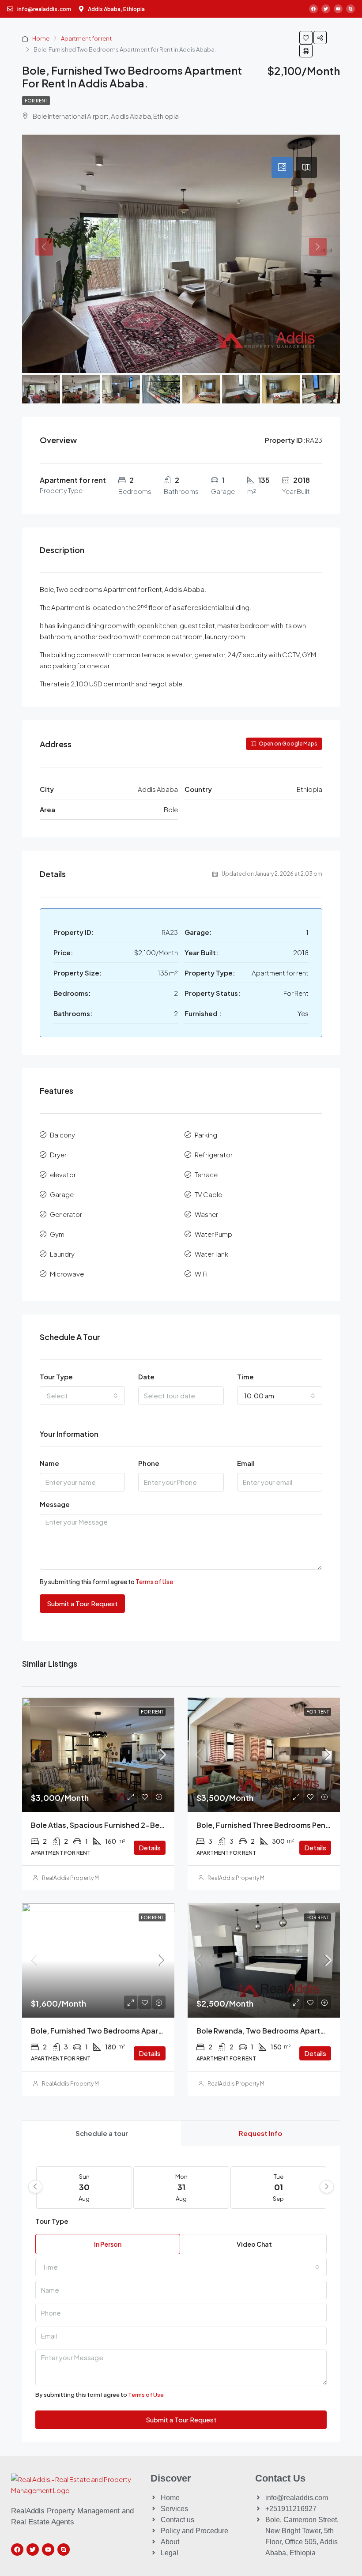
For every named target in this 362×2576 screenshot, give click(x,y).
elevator (63, 1174)
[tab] (282, 167)
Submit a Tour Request (82, 1603)
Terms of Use (154, 1582)
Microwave (67, 1274)
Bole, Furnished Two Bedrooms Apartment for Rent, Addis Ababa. (146, 2031)
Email (246, 1463)
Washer (206, 1214)
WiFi (201, 1274)
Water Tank (211, 1254)
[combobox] (82, 1396)
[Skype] (351, 9)
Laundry (62, 1254)
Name (49, 1463)
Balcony (62, 1135)
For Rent (36, 101)
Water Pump (213, 1234)
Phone (149, 1463)
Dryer (58, 1154)
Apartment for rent (86, 38)
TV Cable (208, 1194)
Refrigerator (214, 1154)
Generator (66, 1214)
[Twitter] (326, 9)
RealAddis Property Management (86, 1878)
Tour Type (56, 1377)
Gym (57, 1234)
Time (245, 1377)
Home (41, 38)
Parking (206, 1135)
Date (146, 1377)
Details (150, 1847)
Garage (62, 1194)
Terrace (206, 1174)
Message (55, 1504)
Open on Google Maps (288, 744)
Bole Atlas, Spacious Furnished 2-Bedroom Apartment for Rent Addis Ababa (165, 1825)
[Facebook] (313, 9)
